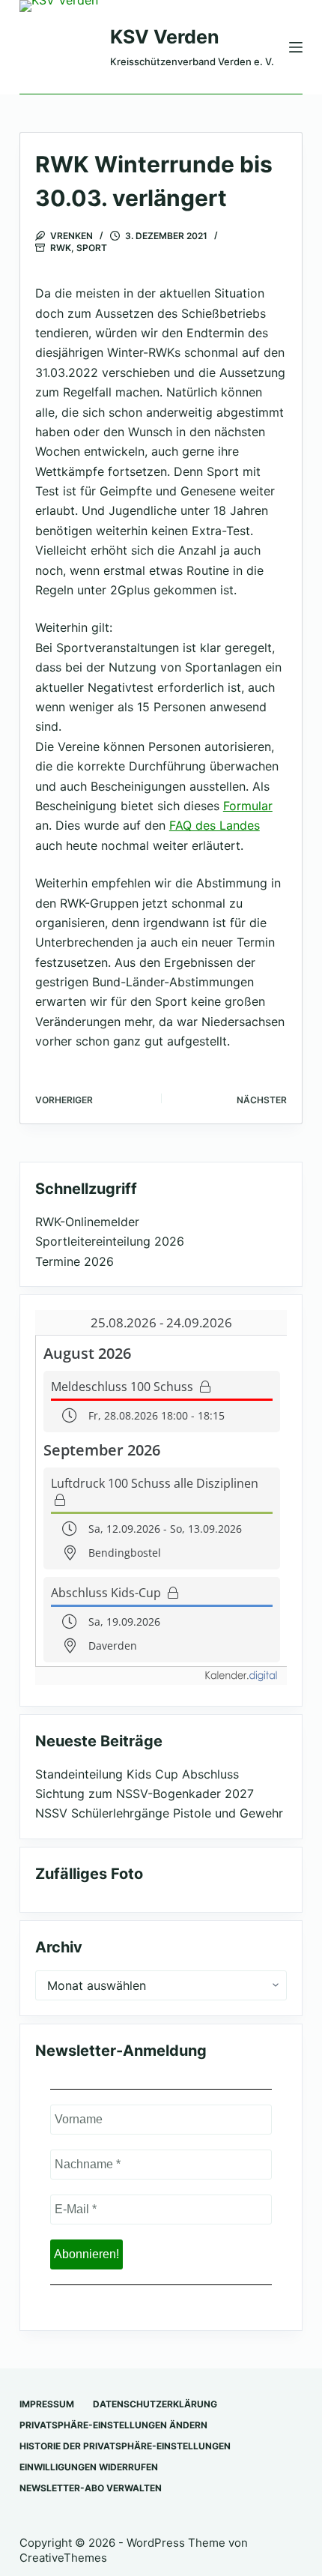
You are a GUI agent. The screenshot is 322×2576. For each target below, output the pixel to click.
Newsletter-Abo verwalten (91, 2488)
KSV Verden (165, 37)
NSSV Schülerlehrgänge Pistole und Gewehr (159, 1813)
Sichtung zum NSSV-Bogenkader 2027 (145, 1794)
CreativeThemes (63, 2558)
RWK (61, 248)
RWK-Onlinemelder (87, 1222)
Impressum (47, 2404)
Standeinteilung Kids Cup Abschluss (137, 1774)
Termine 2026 (75, 1261)
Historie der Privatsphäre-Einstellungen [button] (125, 2446)
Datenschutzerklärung (155, 2404)
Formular (248, 806)
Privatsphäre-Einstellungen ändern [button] (113, 2425)
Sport (92, 248)
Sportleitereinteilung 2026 (110, 1241)
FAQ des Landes (215, 825)
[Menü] (296, 47)
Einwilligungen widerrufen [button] (89, 2467)
